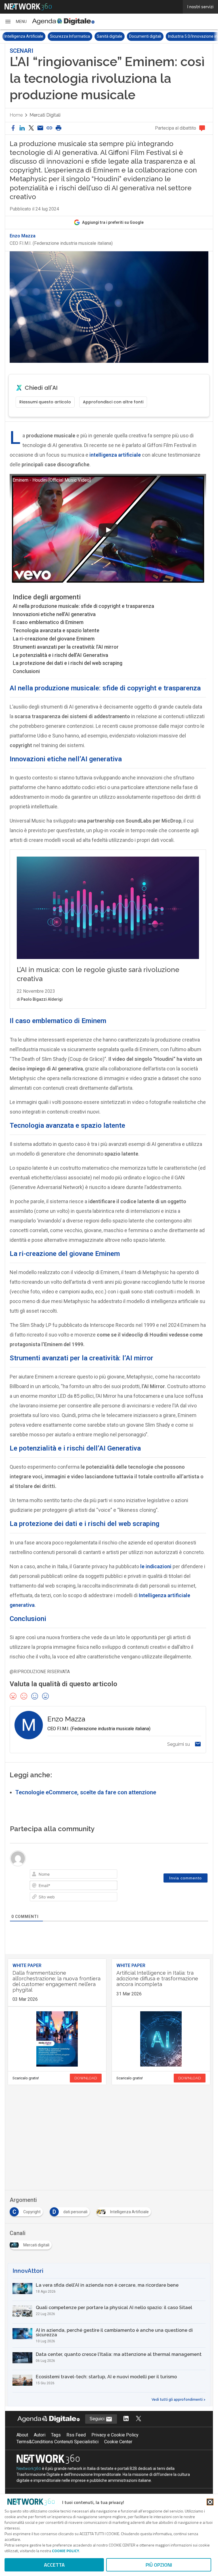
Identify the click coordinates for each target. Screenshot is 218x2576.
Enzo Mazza (23, 236)
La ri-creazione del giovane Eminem (54, 639)
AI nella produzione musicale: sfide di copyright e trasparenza (83, 606)
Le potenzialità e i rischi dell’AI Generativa (60, 655)
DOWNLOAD (86, 2078)
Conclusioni (26, 671)
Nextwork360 (29, 2469)
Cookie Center (118, 2442)
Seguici (98, 2419)
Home (16, 115)
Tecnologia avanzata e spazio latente (56, 630)
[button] (16, 22)
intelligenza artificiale (115, 455)
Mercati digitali (45, 115)
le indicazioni (156, 1566)
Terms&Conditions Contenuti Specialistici (57, 2442)
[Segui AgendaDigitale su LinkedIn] (126, 2419)
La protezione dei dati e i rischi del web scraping (68, 663)
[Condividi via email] (40, 128)
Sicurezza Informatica (25, 36)
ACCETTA (54, 2565)
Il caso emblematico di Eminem (48, 622)
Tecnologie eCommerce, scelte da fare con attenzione (86, 1792)
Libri (198, 36)
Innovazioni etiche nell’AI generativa (54, 614)
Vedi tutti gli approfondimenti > (179, 2400)
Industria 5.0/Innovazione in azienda (155, 36)
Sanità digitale (64, 36)
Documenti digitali (100, 36)
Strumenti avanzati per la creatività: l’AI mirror (66, 647)
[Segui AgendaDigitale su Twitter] (139, 2419)
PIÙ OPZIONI (159, 2565)
